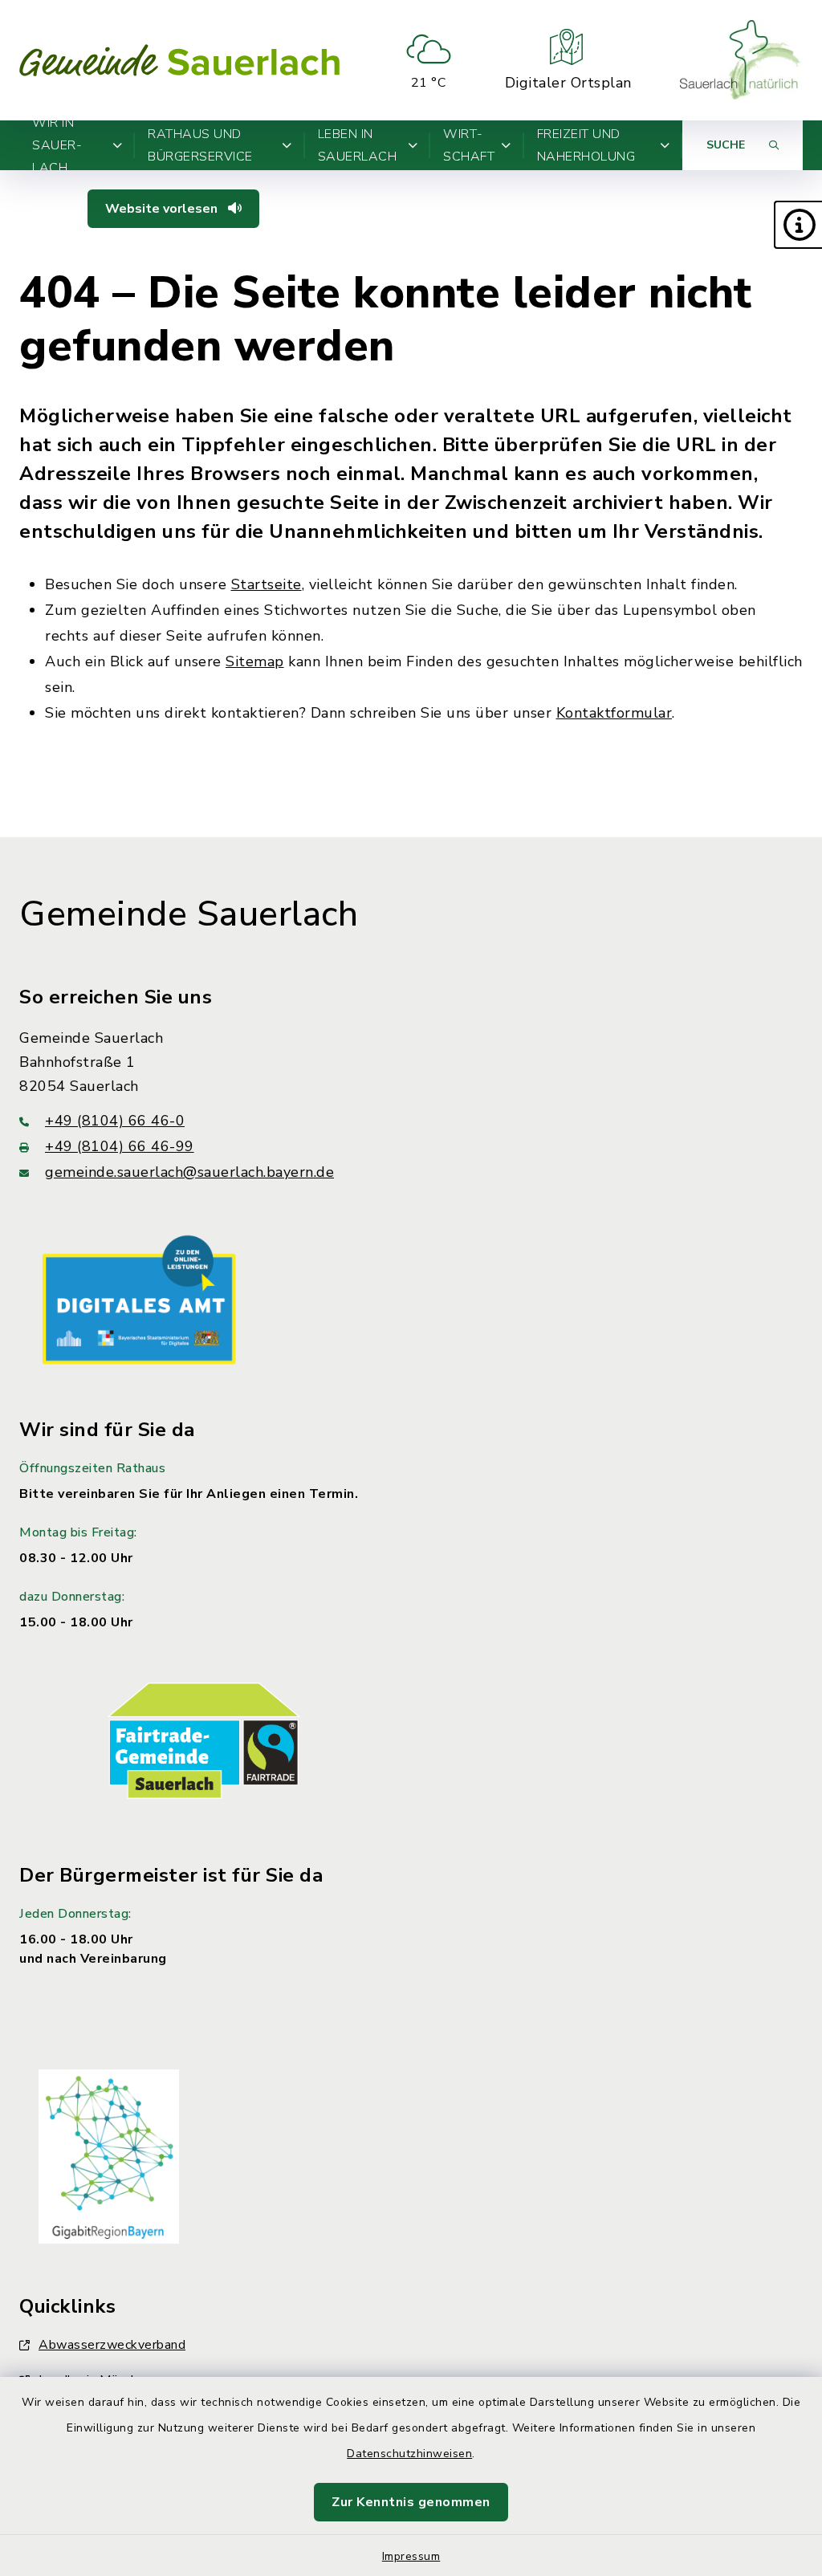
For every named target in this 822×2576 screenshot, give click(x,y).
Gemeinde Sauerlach (189, 914)
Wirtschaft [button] (469, 145)
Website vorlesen (163, 209)
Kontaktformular (614, 713)
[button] (798, 225)
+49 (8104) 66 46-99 (120, 1146)
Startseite (267, 584)
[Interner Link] (139, 1299)
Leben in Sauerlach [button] (358, 145)
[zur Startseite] (180, 60)
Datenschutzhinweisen (409, 2454)
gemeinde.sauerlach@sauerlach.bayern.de (189, 1172)
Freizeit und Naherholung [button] (586, 145)
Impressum (411, 2556)
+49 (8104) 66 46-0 (115, 1121)
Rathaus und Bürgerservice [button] (200, 145)
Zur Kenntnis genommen (411, 2502)
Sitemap (255, 661)
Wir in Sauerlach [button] (57, 145)
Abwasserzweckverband (112, 2345)
